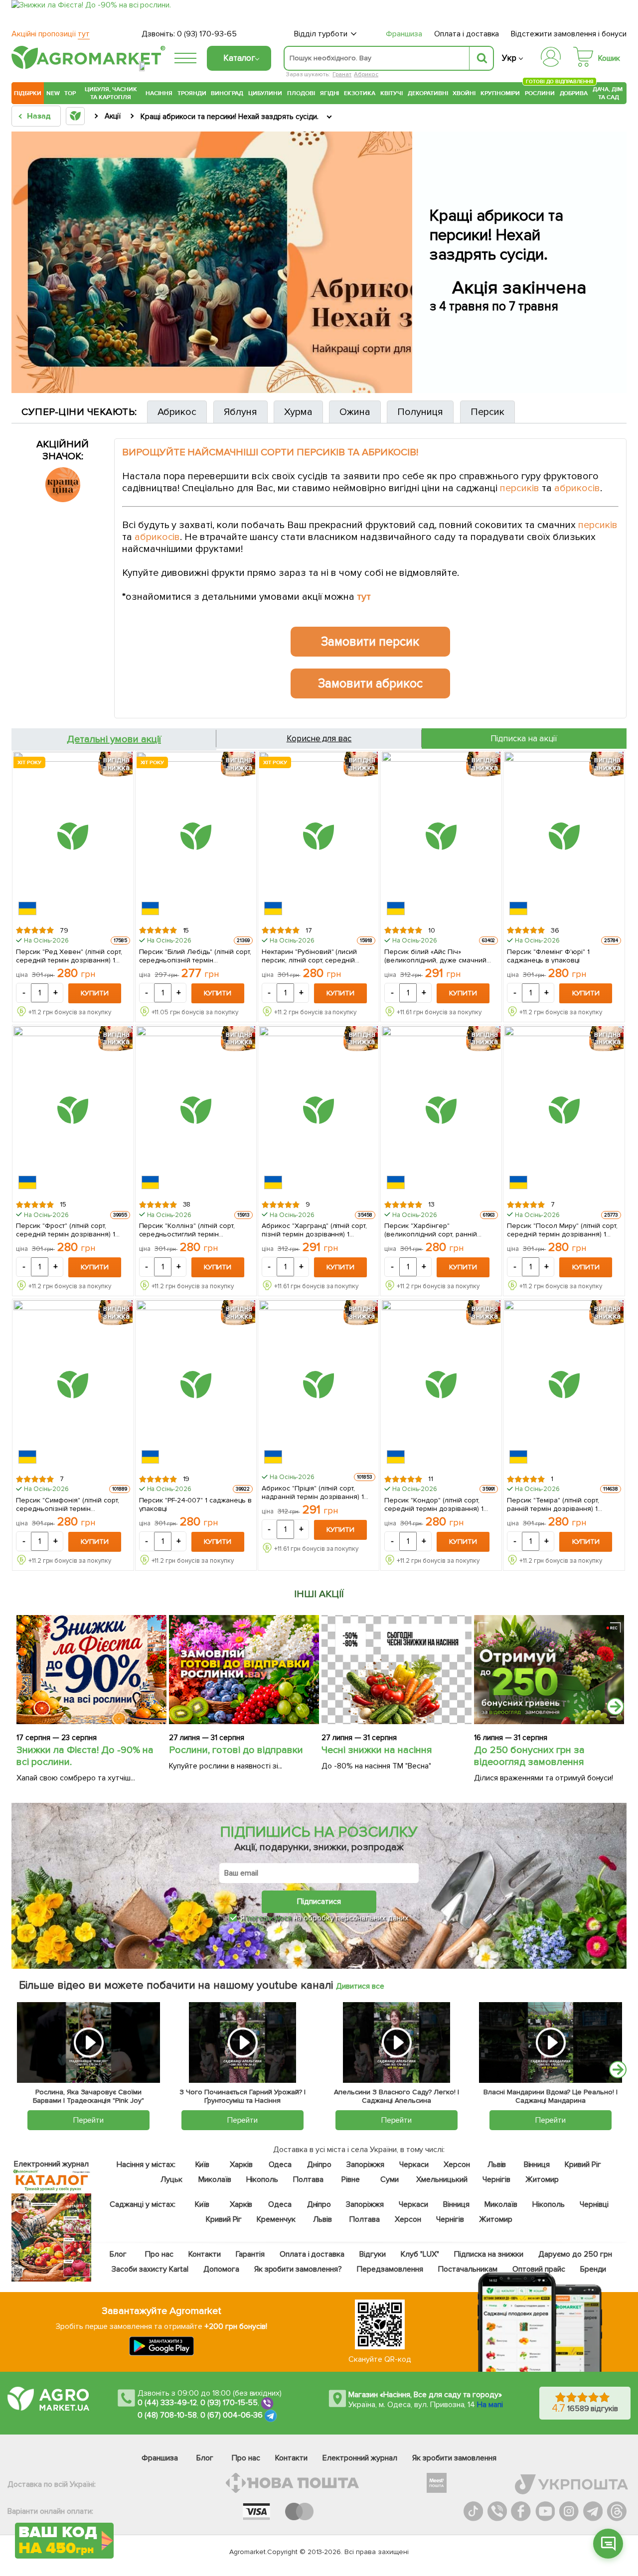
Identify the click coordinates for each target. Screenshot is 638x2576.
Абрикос (366, 74)
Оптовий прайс (539, 2269)
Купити (95, 993)
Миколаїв (214, 2179)
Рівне (351, 2179)
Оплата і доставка (467, 34)
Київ (202, 2165)
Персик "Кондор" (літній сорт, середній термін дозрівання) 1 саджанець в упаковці (434, 1504)
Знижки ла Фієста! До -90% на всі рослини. (85, 1756)
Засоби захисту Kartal (150, 2269)
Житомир (542, 2179)
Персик (487, 412)
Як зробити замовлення (454, 2458)
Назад (39, 116)
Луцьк (171, 2179)
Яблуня (240, 412)
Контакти (205, 2254)
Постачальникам (468, 2269)
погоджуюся (270, 1918)
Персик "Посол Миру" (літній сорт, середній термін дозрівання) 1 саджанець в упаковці (562, 1229)
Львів (496, 2165)
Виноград (227, 93)
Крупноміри (500, 93)
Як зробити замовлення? (298, 2269)
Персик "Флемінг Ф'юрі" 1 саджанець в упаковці (548, 955)
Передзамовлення (390, 2269)
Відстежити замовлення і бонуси (569, 34)
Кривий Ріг (583, 2165)
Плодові (301, 93)
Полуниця (420, 412)
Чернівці (594, 2204)
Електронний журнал (360, 2458)
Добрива (574, 93)
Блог (118, 2254)
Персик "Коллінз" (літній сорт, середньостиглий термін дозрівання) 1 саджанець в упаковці (187, 1229)
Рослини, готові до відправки (236, 1750)
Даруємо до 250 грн (575, 2254)
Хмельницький (442, 2179)
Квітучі (392, 93)
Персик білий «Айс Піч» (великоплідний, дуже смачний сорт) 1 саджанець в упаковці (435, 955)
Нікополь (262, 2179)
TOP (70, 93)
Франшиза (404, 34)
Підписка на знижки (489, 2254)
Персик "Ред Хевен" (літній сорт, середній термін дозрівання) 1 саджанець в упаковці (69, 955)
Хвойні (464, 93)
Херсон (456, 2165)
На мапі (490, 2405)
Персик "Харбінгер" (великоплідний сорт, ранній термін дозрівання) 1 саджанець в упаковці (440, 1229)
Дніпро (319, 2165)
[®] (86, 67)
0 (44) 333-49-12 (167, 2403)
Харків (241, 2165)
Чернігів (496, 2179)
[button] (608, 2544)
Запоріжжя (365, 2165)
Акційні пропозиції (51, 34)
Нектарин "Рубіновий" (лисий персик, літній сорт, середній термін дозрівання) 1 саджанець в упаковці (318, 955)
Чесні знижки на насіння (377, 1750)
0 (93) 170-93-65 (207, 34)
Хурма (298, 412)
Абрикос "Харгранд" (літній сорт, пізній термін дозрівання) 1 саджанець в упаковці (315, 1229)
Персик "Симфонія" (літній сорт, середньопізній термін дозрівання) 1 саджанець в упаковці (68, 1504)
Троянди (192, 93)
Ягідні (330, 93)
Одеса (280, 2165)
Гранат (342, 74)
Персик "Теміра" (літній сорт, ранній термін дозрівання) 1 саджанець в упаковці (553, 1504)
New (53, 93)
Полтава (308, 2179)
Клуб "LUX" (420, 2254)
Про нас (159, 2254)
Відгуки (373, 2254)
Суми (390, 2179)
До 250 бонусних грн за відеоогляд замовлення (529, 1756)
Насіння (159, 93)
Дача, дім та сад (608, 93)
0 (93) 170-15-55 (229, 2403)
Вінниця (537, 2165)
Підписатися (319, 1901)
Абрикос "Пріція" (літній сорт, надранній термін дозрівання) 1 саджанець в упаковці (313, 1492)
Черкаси (413, 2165)
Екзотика (360, 93)
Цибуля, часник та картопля (111, 93)
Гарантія (250, 2254)
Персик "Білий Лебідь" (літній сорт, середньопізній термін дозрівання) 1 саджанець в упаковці (195, 955)
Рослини (540, 92)
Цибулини (265, 93)
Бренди (593, 2269)
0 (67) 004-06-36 (232, 2415)
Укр (509, 58)
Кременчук (276, 2219)
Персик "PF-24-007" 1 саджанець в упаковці (196, 1504)
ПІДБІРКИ (28, 93)
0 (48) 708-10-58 (167, 2415)
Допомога (221, 2269)
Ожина (355, 412)
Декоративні (428, 93)
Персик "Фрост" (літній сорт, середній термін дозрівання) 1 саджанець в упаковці (66, 1229)
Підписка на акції (524, 739)
